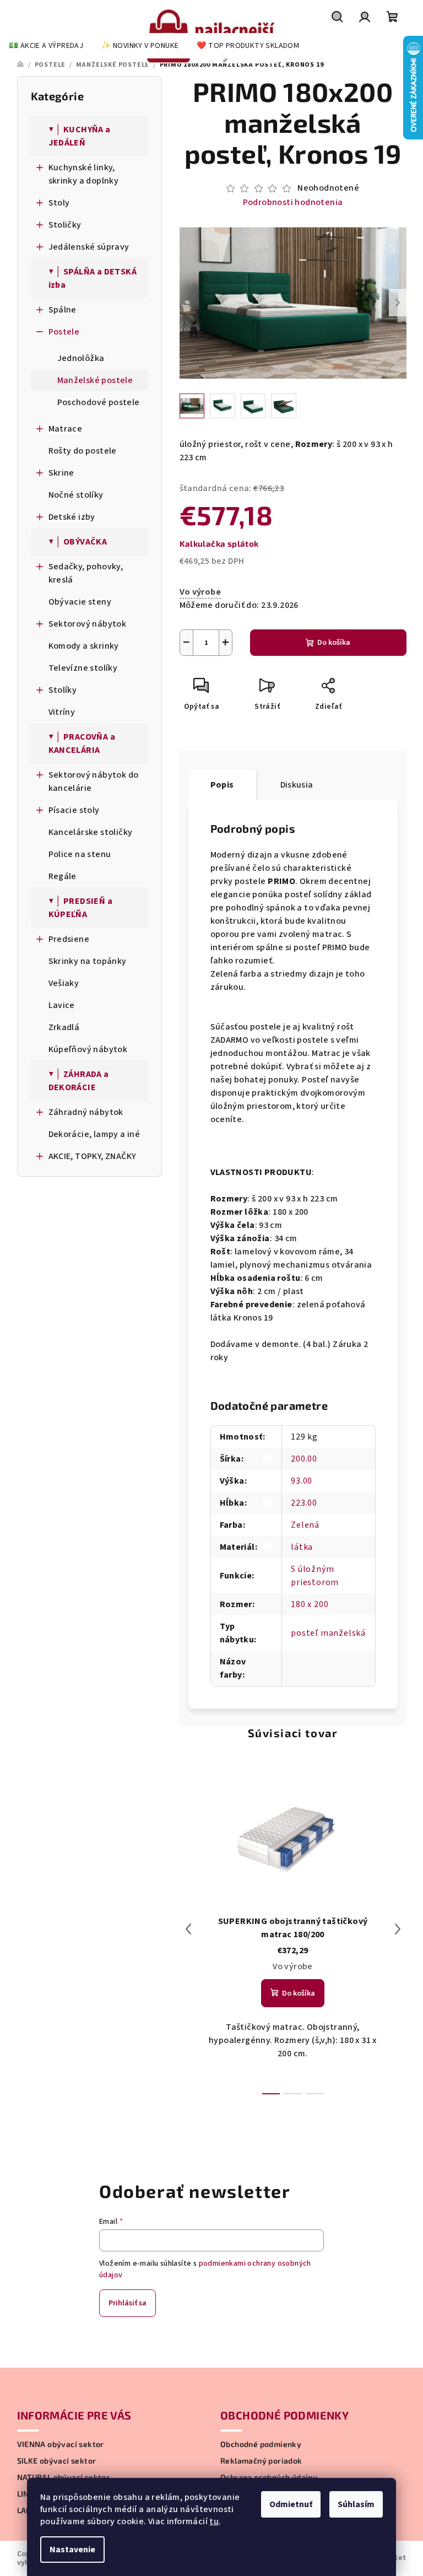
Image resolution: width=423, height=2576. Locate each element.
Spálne (63, 310)
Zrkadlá (64, 1027)
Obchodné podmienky (261, 2444)
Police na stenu (80, 854)
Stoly (59, 203)
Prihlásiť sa (128, 2303)
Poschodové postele (99, 402)
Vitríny (62, 712)
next (398, 1929)
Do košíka (334, 643)
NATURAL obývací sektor (64, 2477)
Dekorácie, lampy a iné (94, 1134)
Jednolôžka (81, 358)
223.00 (304, 1503)
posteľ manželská (328, 1633)
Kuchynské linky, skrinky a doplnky (84, 174)
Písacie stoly (74, 810)
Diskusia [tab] (297, 785)
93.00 (302, 1481)
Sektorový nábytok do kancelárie (94, 782)
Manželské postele (95, 380)
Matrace (66, 429)
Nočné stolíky (76, 495)
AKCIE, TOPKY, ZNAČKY (93, 1156)
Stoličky (65, 225)
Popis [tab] (222, 785)
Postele (64, 332)
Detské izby (72, 517)
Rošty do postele (83, 451)
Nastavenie (72, 2550)
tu (214, 2521)
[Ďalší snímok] (398, 303)
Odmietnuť (291, 2504)
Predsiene (69, 939)
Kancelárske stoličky (91, 832)
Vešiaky (64, 983)
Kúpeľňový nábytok (88, 1049)
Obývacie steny (80, 602)
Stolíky (63, 690)
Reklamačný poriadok (261, 2461)
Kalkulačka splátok (219, 543)
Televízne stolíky (83, 668)
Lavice (62, 1005)
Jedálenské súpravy (89, 247)
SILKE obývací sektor (57, 2461)
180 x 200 (310, 1604)
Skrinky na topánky (88, 961)
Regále (63, 876)
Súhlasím (356, 2504)
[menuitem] (46, 46)
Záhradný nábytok (86, 1112)
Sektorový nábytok (88, 624)
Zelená (305, 1525)
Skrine (61, 473)
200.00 (304, 1459)
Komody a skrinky (84, 646)
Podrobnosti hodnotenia (293, 202)
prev (188, 1929)
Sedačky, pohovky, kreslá (86, 573)
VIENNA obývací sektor (61, 2444)
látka (302, 1547)
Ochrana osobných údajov (269, 2477)
